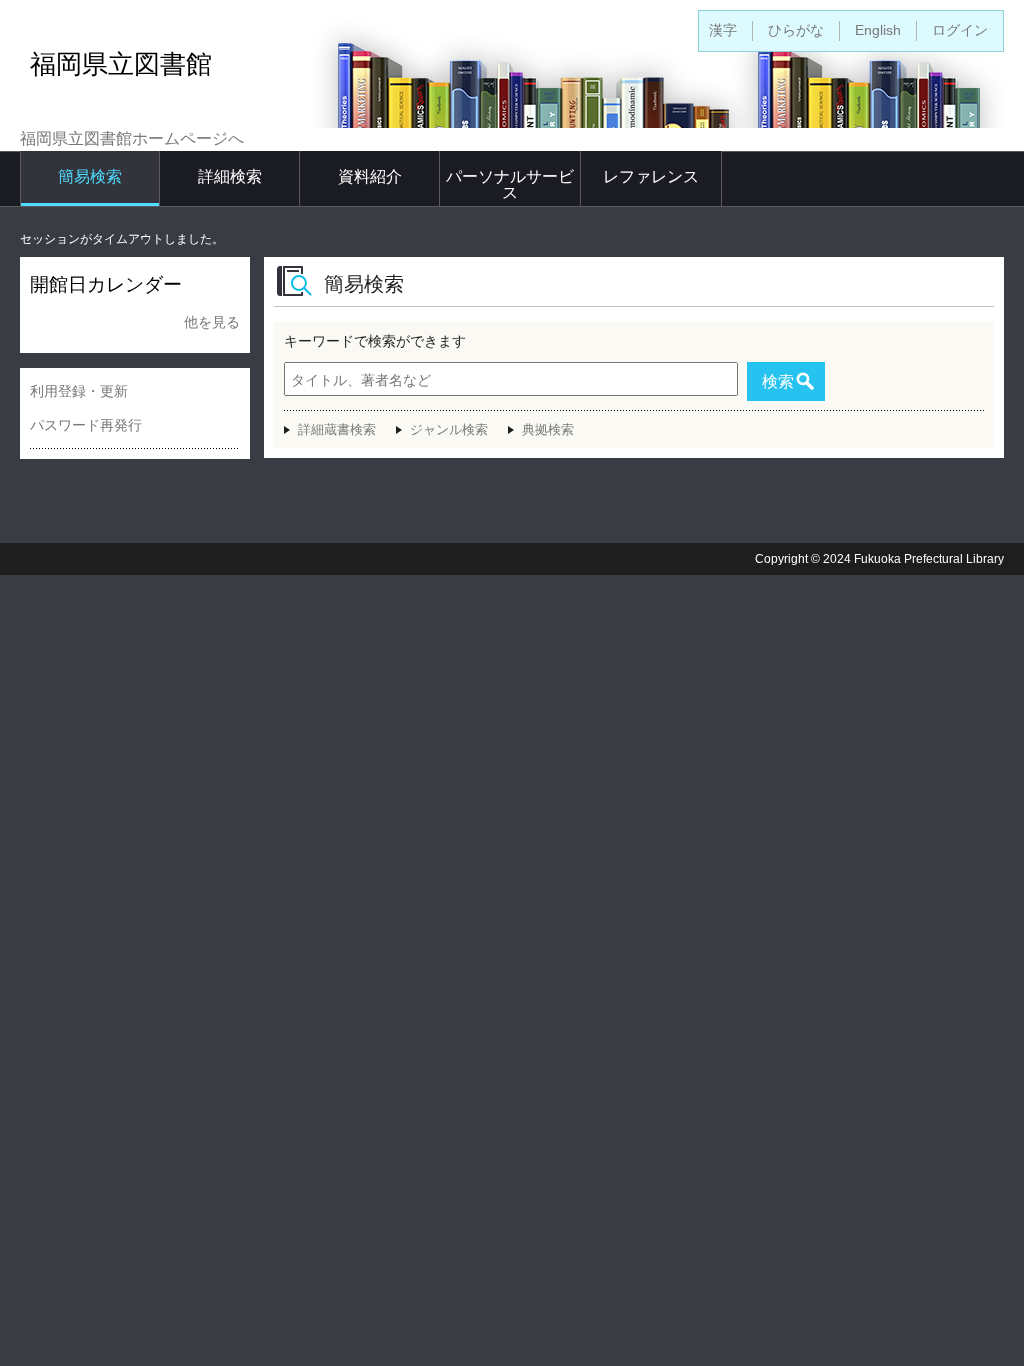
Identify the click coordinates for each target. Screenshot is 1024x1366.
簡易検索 (90, 176)
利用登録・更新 (79, 391)
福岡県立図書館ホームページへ (132, 138)
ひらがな (796, 30)
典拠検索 (548, 429)
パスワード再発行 (86, 425)
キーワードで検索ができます (375, 341)
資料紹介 (370, 176)
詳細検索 (230, 176)
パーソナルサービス (510, 184)
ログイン (960, 30)
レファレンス (651, 176)
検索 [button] (778, 381)
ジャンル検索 (449, 429)
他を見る (212, 322)
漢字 (723, 30)
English (878, 30)
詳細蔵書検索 (337, 429)
